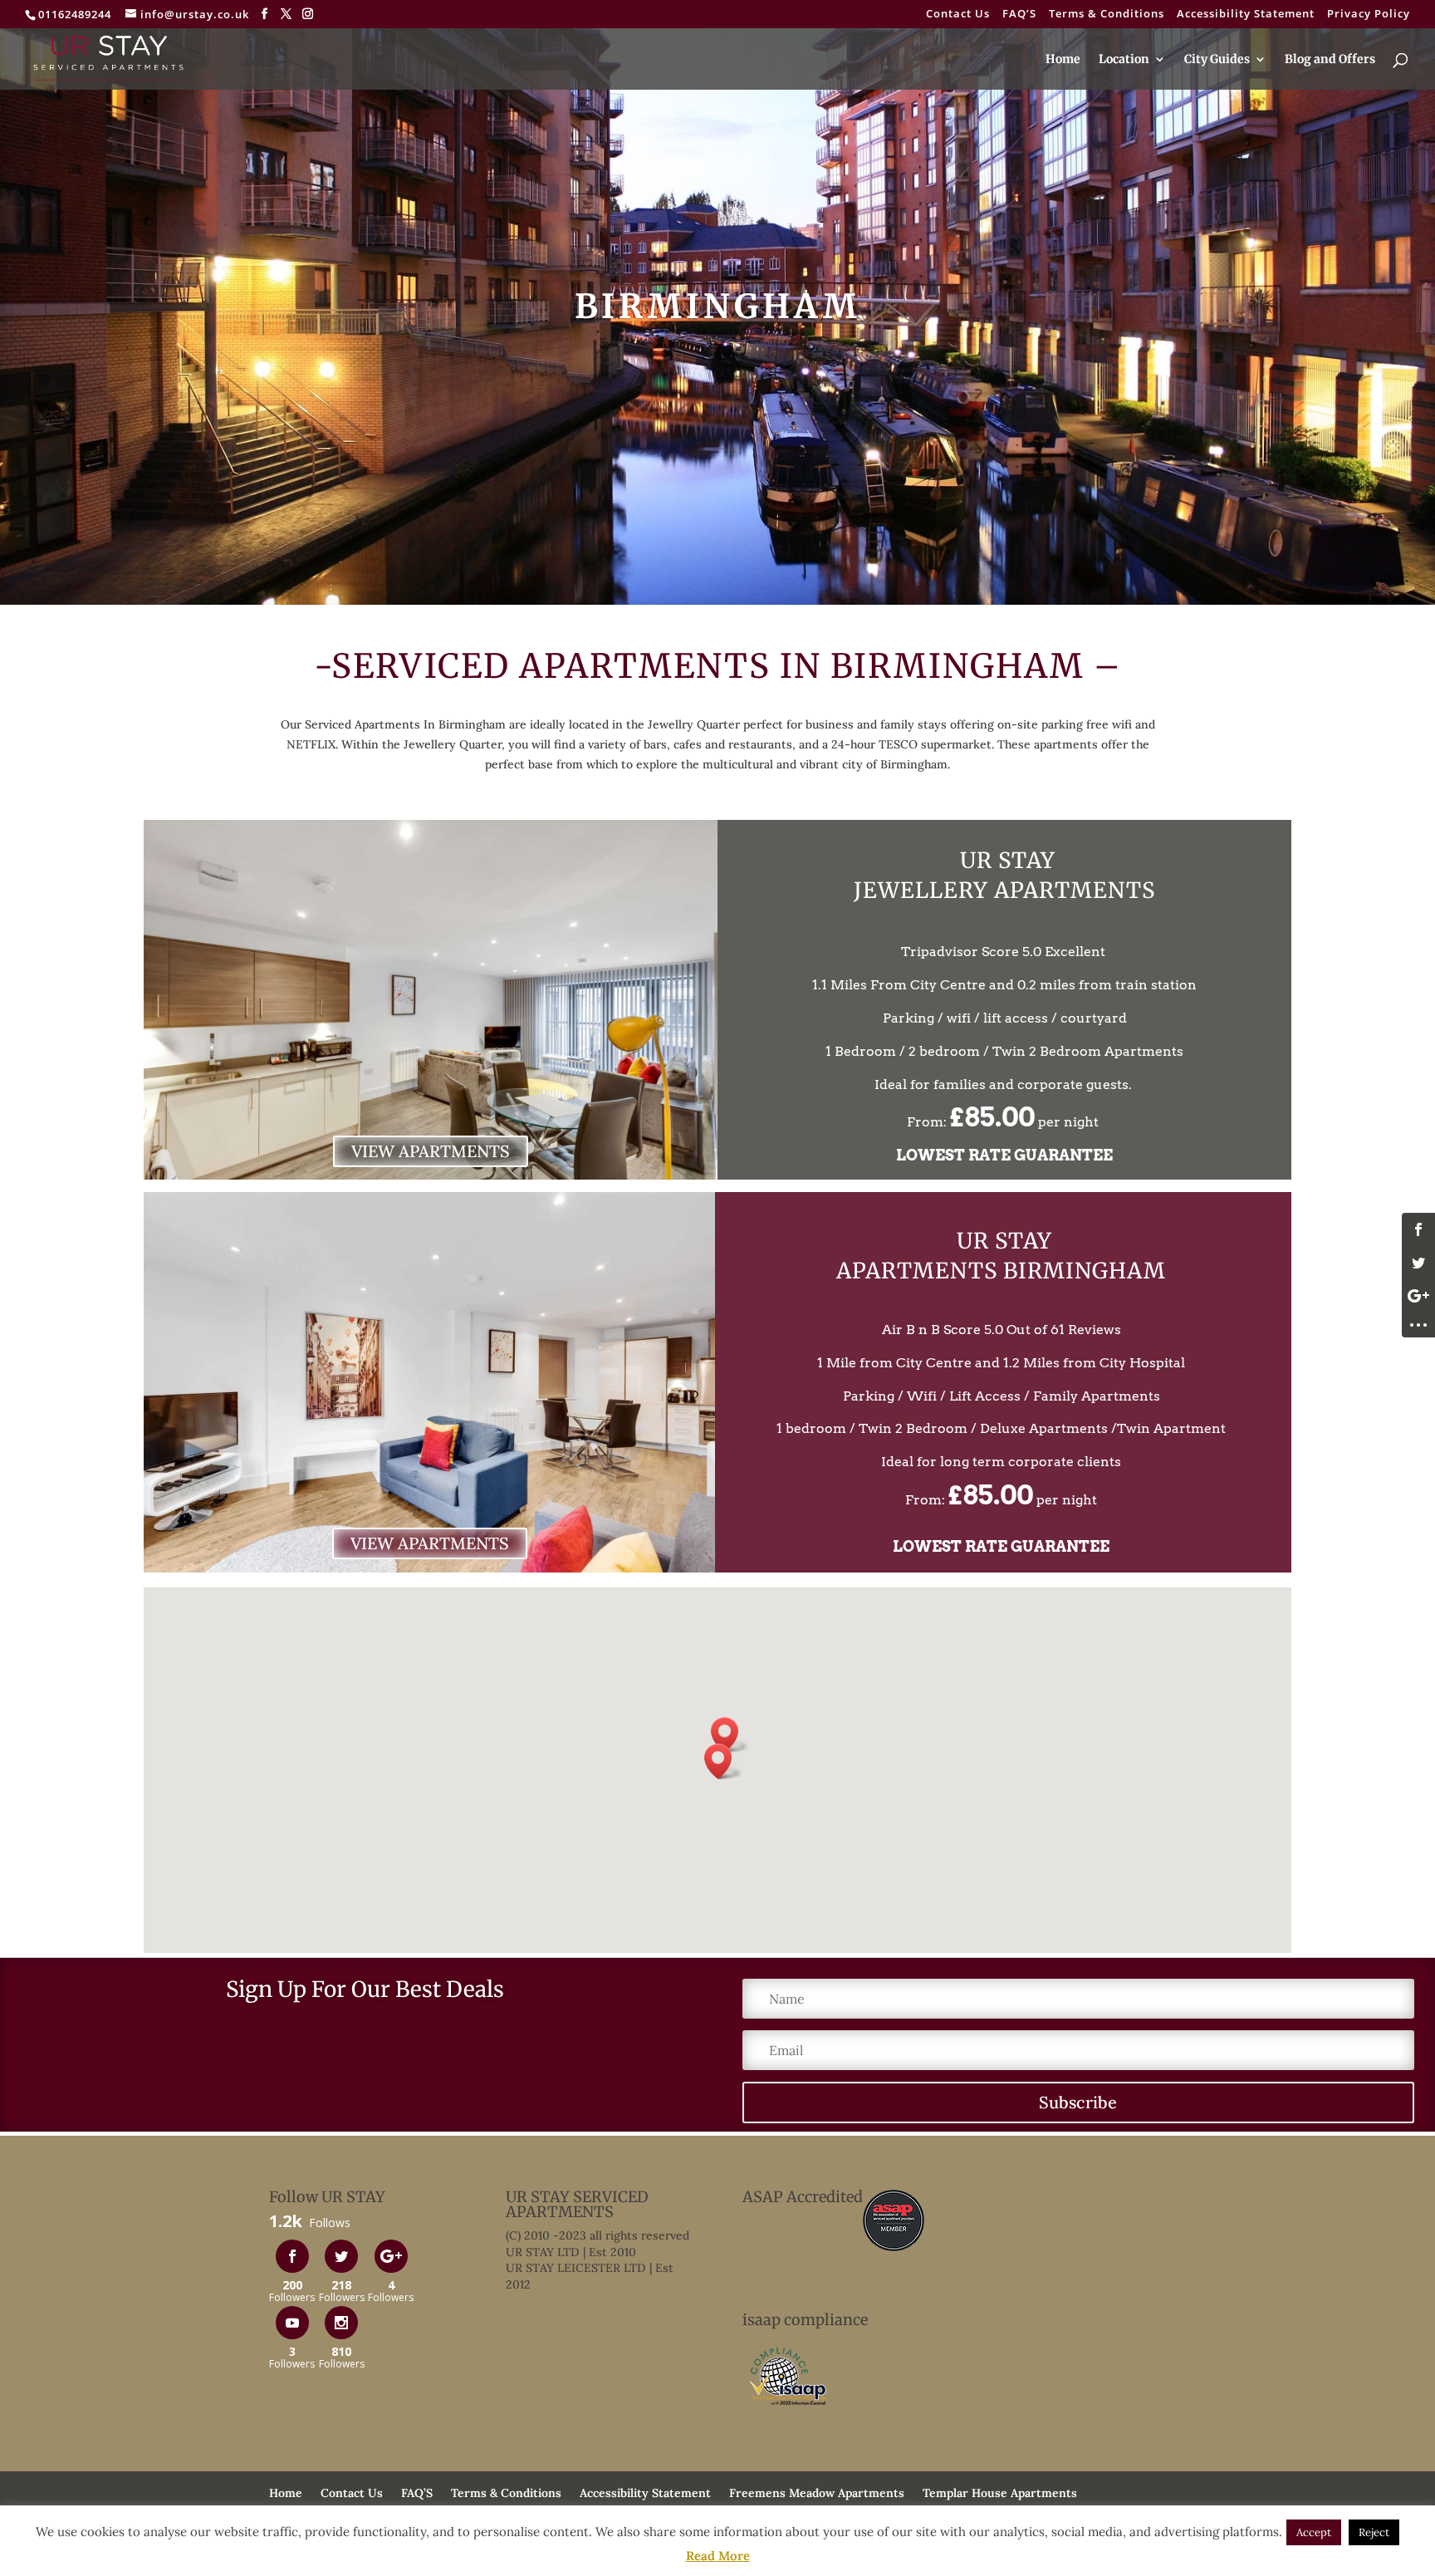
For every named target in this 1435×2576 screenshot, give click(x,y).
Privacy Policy (1369, 15)
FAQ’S (1019, 15)
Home (1063, 60)
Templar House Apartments (1000, 2493)
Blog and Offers (1330, 60)
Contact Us (958, 15)
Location (1124, 60)
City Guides (1217, 60)
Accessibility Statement (1246, 15)
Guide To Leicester (322, 2513)
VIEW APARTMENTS (431, 1151)
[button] (730, 1735)
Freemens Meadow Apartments (817, 2493)
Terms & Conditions (1107, 15)
